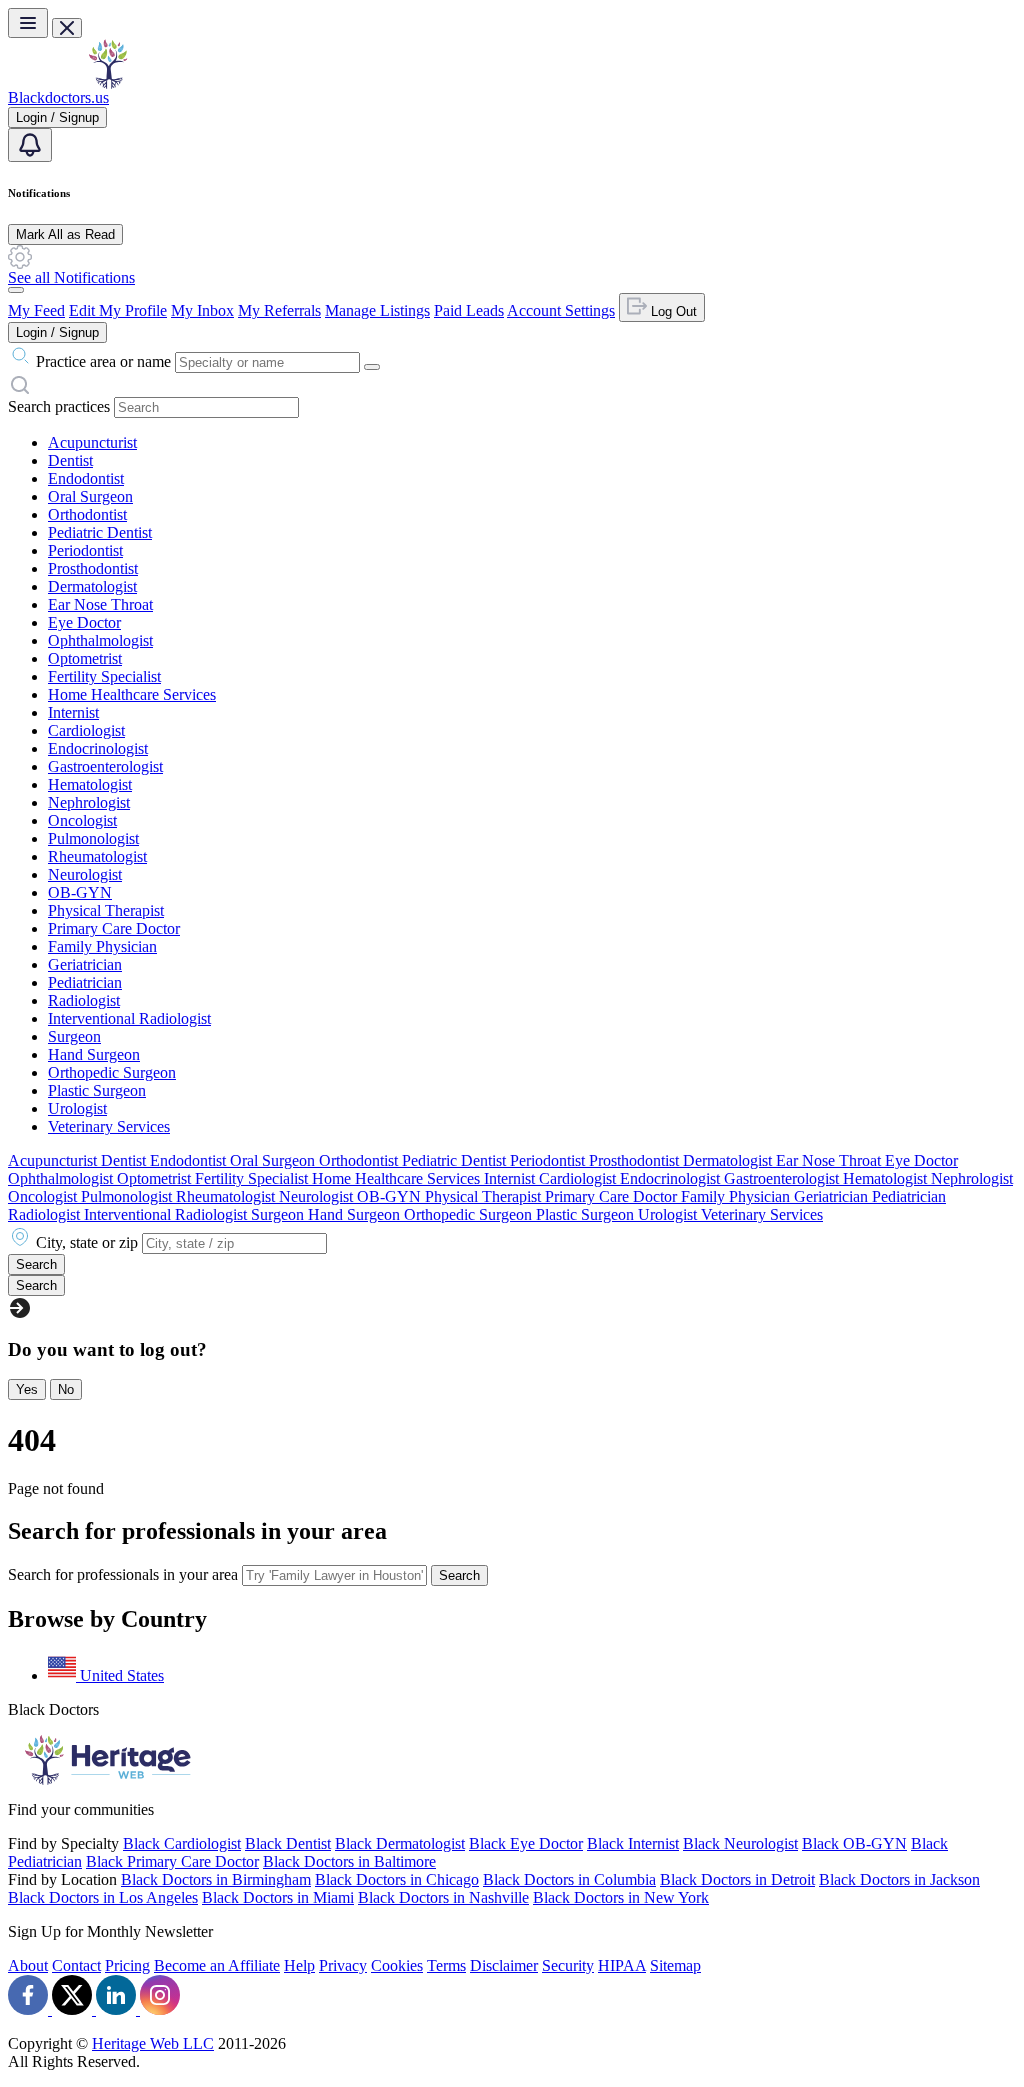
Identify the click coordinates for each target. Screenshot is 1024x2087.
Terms (446, 1965)
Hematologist (90, 784)
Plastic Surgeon (97, 1090)
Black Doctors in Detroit (737, 1879)
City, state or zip (87, 1242)
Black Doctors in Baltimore (349, 1861)
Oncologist (82, 820)
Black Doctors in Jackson (899, 1879)
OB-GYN (80, 892)
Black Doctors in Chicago (397, 1879)
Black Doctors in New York (621, 1897)
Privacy (343, 1965)
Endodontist (86, 478)
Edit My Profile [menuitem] (118, 310)
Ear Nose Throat (100, 604)
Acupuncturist (92, 442)
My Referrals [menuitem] (279, 310)
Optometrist (85, 658)
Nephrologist (89, 802)
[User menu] (16, 290)
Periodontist (85, 550)
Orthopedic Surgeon (112, 1072)
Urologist (77, 1108)
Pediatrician (85, 982)
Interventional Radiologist (129, 1018)
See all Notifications (71, 277)
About (28, 1965)
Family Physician (102, 946)
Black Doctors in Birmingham (216, 1879)
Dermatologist (92, 586)
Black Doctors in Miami (278, 1897)
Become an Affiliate (217, 1965)
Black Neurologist (740, 1843)
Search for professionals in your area (123, 1574)
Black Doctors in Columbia (569, 1879)
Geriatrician (85, 964)
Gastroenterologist (105, 766)
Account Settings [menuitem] (561, 310)
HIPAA (622, 1965)
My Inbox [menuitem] (202, 310)
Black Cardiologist (182, 1843)
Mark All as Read (65, 234)
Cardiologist (86, 730)
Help (299, 1965)
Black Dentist (288, 1843)
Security (568, 1965)
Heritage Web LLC (153, 2043)
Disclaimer (504, 1965)
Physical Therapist (106, 910)
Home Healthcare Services (132, 694)
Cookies (397, 1965)
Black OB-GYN (854, 1843)
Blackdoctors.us (58, 97)
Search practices (59, 406)
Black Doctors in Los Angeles (103, 1897)
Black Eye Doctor (526, 1843)
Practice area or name (103, 361)
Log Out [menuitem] (672, 311)
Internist (73, 712)
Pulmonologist (93, 838)
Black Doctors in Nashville (443, 1897)
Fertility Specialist (104, 676)
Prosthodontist (93, 568)
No (66, 1389)
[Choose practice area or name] (372, 367)
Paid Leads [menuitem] (469, 310)
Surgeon (74, 1036)
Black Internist (633, 1843)
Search (459, 1575)
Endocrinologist (98, 748)
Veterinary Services (109, 1126)
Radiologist (84, 1000)
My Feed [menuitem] (36, 310)
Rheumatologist (97, 856)
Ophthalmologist (100, 640)
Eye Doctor (84, 622)
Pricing (127, 1965)
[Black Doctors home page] (108, 83)
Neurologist (85, 874)
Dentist (70, 460)
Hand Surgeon (94, 1054)
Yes (27, 1389)
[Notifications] (30, 145)
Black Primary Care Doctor (172, 1861)
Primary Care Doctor (114, 928)
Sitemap (675, 1965)
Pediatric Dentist (100, 532)
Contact (76, 1965)
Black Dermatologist (400, 1843)
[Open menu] (28, 23)
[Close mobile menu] (67, 28)
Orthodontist (87, 514)
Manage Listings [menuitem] (377, 310)
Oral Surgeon (90, 496)
